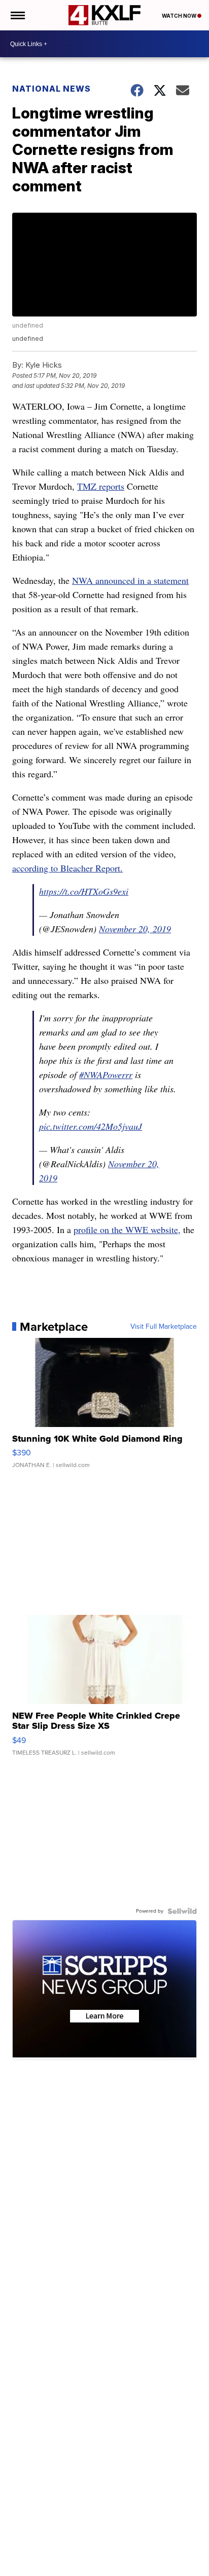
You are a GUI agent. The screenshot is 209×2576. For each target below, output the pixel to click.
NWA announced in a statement (130, 580)
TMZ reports (101, 486)
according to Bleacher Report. (67, 868)
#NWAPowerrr (106, 1075)
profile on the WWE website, (127, 1230)
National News (51, 89)
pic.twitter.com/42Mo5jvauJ (91, 1126)
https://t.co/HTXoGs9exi (84, 891)
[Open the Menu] (17, 15)
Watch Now (180, 16)
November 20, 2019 (135, 929)
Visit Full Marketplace (164, 1327)
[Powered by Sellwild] (182, 1911)
